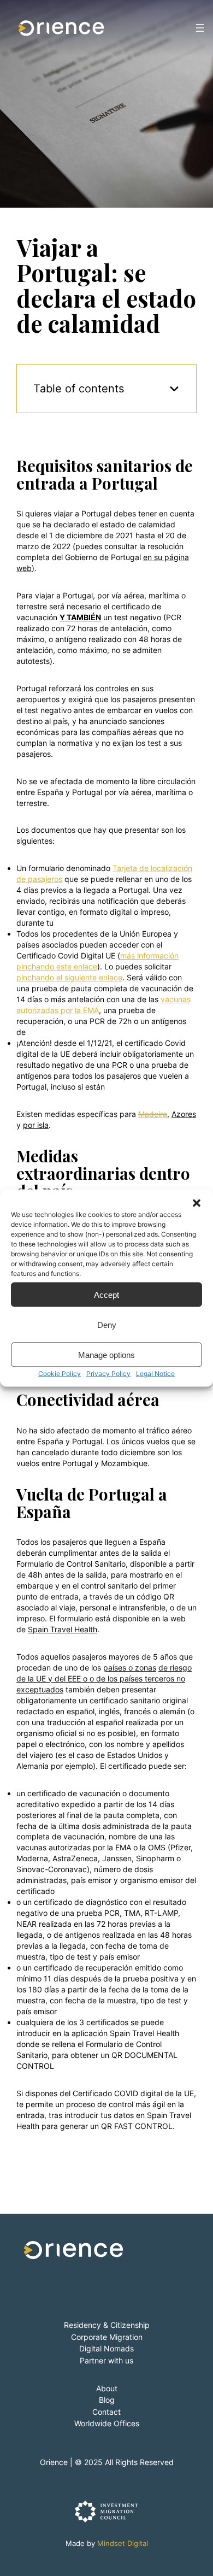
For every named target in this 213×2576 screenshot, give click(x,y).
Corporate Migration (107, 2337)
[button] (197, 1203)
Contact (106, 2412)
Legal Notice (155, 1374)
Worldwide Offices (107, 2423)
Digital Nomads (106, 2348)
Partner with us (106, 2360)
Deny (107, 1324)
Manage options (106, 1354)
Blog (107, 2400)
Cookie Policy (60, 1374)
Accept (106, 1294)
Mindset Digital (123, 2543)
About (107, 2388)
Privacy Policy (108, 1374)
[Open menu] (200, 28)
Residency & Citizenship (107, 2325)
